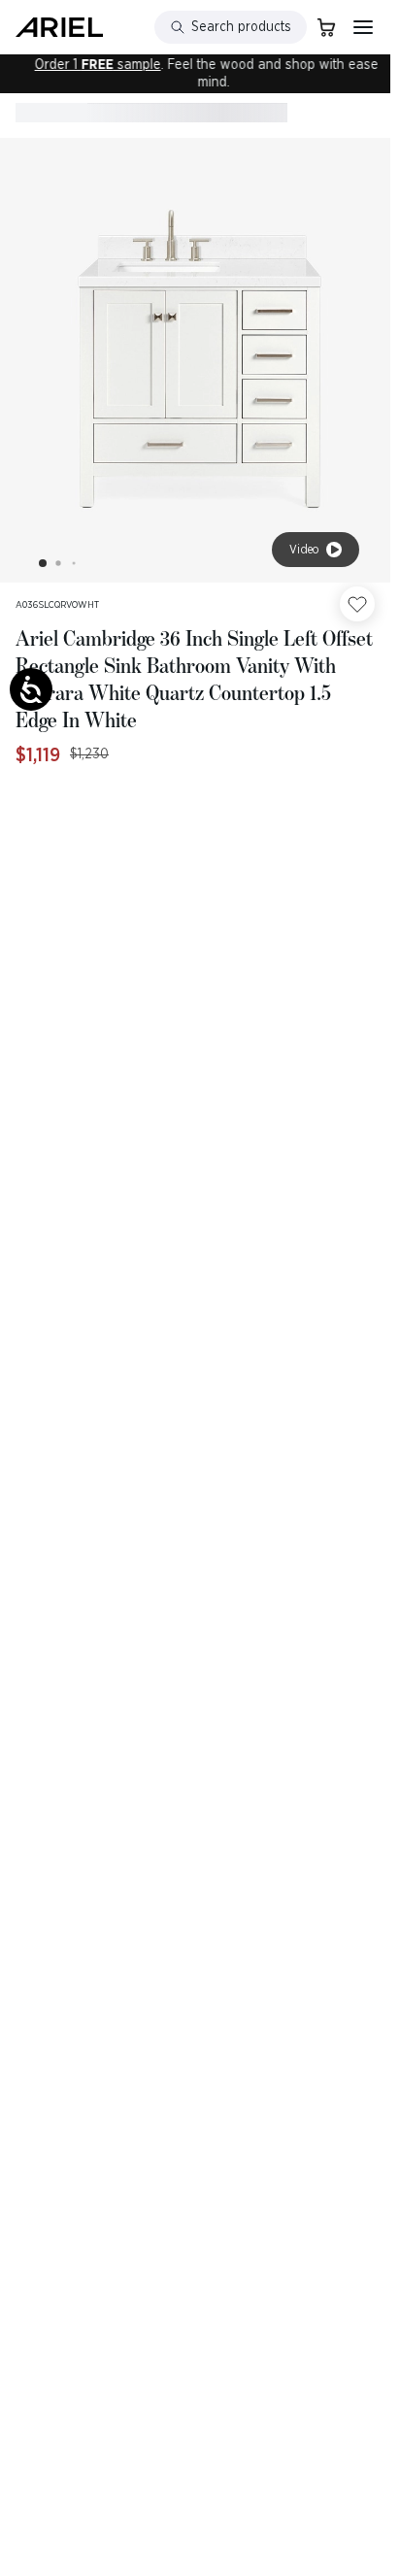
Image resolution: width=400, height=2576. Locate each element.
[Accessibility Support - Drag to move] (31, 689)
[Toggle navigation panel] (363, 27)
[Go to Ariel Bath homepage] (59, 27)
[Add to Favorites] (357, 604)
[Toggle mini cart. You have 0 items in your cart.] (326, 27)
